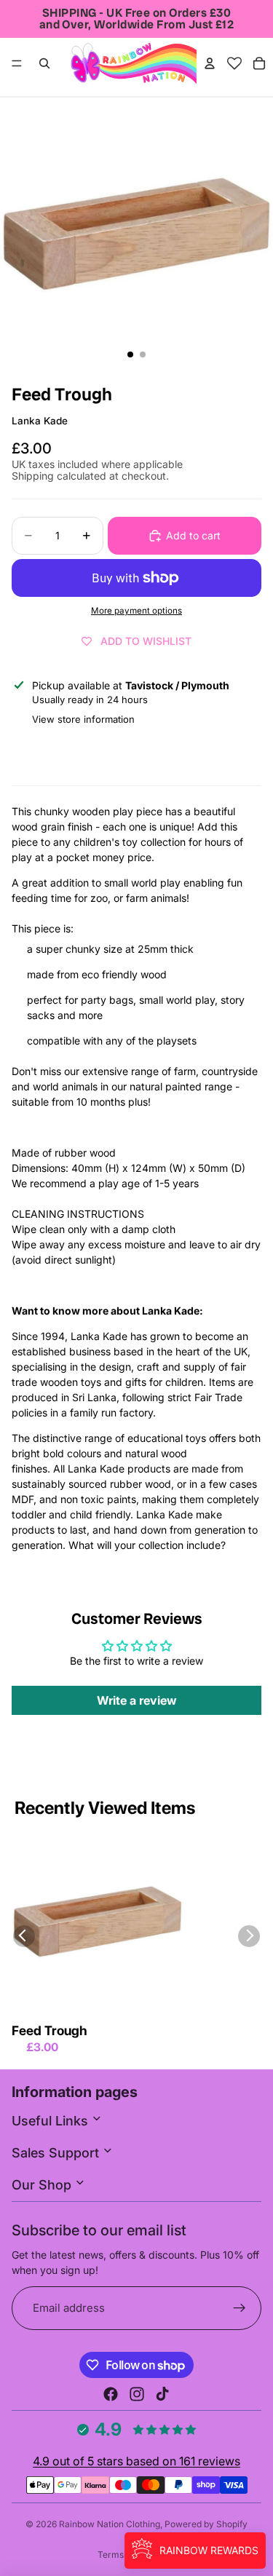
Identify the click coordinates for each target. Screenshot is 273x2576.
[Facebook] (111, 2394)
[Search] (44, 63)
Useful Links (52, 2121)
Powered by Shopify (206, 2524)
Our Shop (43, 2185)
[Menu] (17, 63)
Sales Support (57, 2153)
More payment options (136, 611)
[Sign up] (240, 2309)
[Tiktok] (162, 2394)
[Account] (210, 63)
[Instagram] (137, 2394)
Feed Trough (50, 2030)
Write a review (137, 1700)
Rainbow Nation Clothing (110, 2524)
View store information (83, 719)
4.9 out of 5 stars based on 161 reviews (136, 2461)
